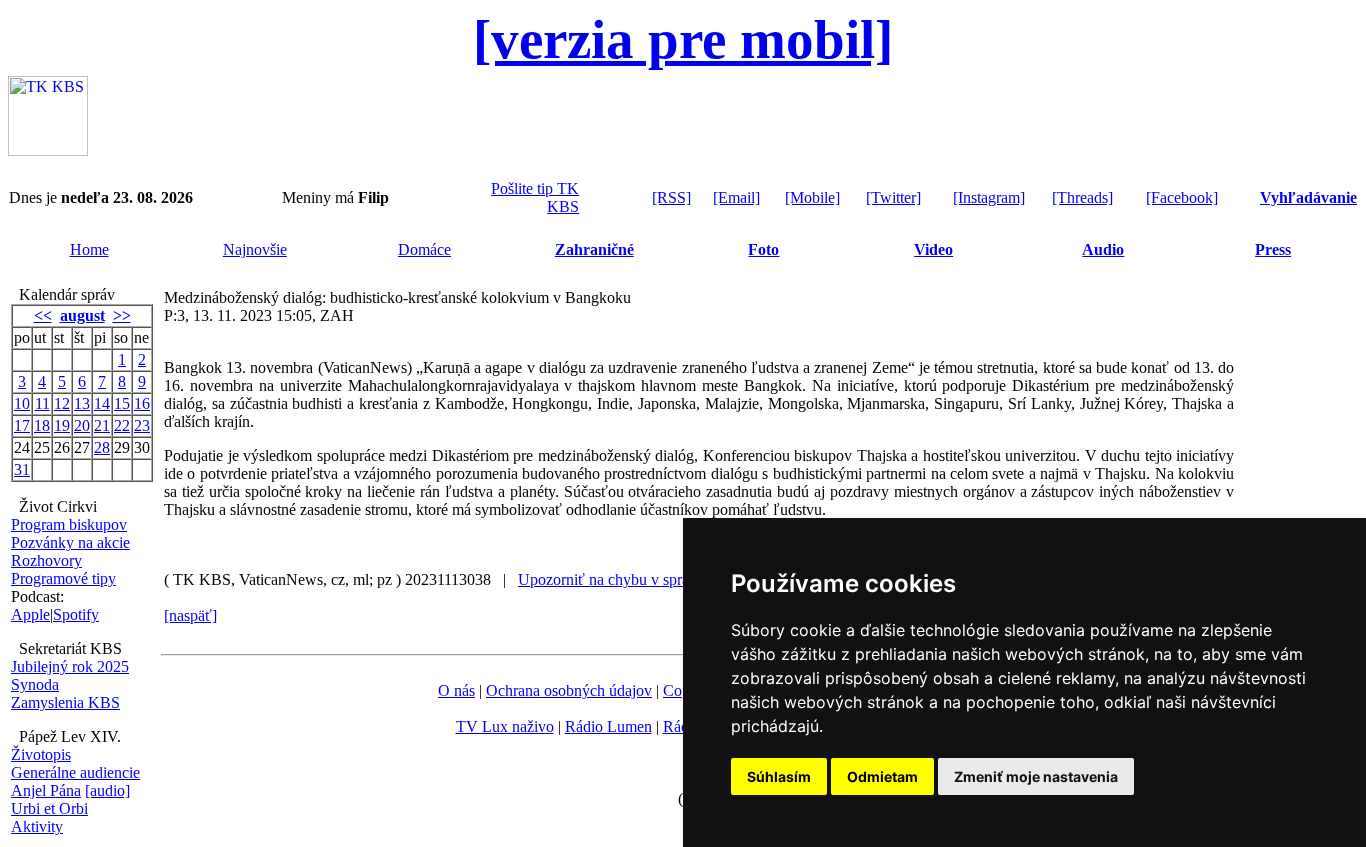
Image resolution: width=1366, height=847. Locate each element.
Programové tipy (63, 578)
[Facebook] (1182, 197)
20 (82, 425)
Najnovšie (255, 249)
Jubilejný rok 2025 (70, 666)
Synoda (35, 684)
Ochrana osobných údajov (569, 690)
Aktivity (37, 826)
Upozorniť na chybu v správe (611, 579)
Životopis (41, 754)
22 (122, 425)
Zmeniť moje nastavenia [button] (1036, 776)
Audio (1103, 249)
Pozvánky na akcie (70, 542)
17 (22, 425)
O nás (456, 690)
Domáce (424, 249)
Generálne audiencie (75, 772)
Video (933, 249)
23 (142, 425)
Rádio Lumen (608, 726)
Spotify (76, 614)
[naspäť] (190, 615)
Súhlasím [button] (779, 776)
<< (43, 315)
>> (122, 315)
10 (22, 403)
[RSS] (671, 197)
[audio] (107, 790)
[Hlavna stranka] (48, 150)
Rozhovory (46, 560)
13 (82, 403)
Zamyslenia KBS (65, 702)
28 (102, 447)
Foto (763, 249)
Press (1273, 249)
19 (62, 425)
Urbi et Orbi (49, 808)
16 (142, 403)
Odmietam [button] (882, 776)
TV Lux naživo (505, 726)
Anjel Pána (46, 790)
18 (42, 425)
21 (102, 425)
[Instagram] (989, 197)
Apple (30, 614)
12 (62, 403)
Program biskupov (69, 524)
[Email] (736, 197)
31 (22, 469)
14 (102, 403)
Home (89, 249)
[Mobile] (812, 197)
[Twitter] (893, 197)
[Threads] (1082, 197)
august (82, 315)
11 (42, 403)
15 (122, 403)
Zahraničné (594, 249)
